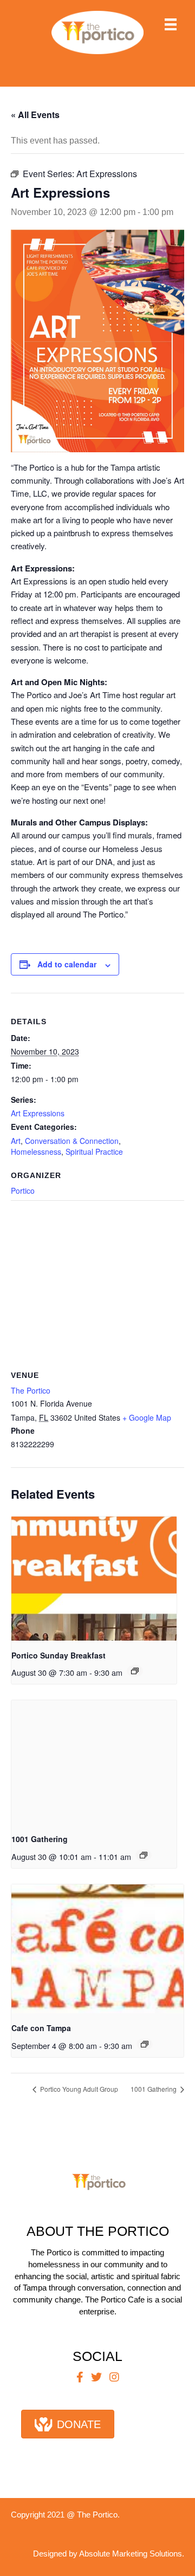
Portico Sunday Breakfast (58, 1655)
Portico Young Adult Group (78, 2089)
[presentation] (94, 1579)
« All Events (35, 115)
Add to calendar (67, 964)
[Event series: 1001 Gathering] (144, 1855)
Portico (23, 1191)
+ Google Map (147, 1417)
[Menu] (171, 24)
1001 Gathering (40, 1839)
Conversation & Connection (72, 1141)
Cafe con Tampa (41, 2028)
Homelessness (36, 1152)
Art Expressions (38, 1113)
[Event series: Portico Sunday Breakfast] (135, 1671)
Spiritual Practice (94, 1152)
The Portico (31, 1390)
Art (16, 1141)
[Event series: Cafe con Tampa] (145, 2044)
